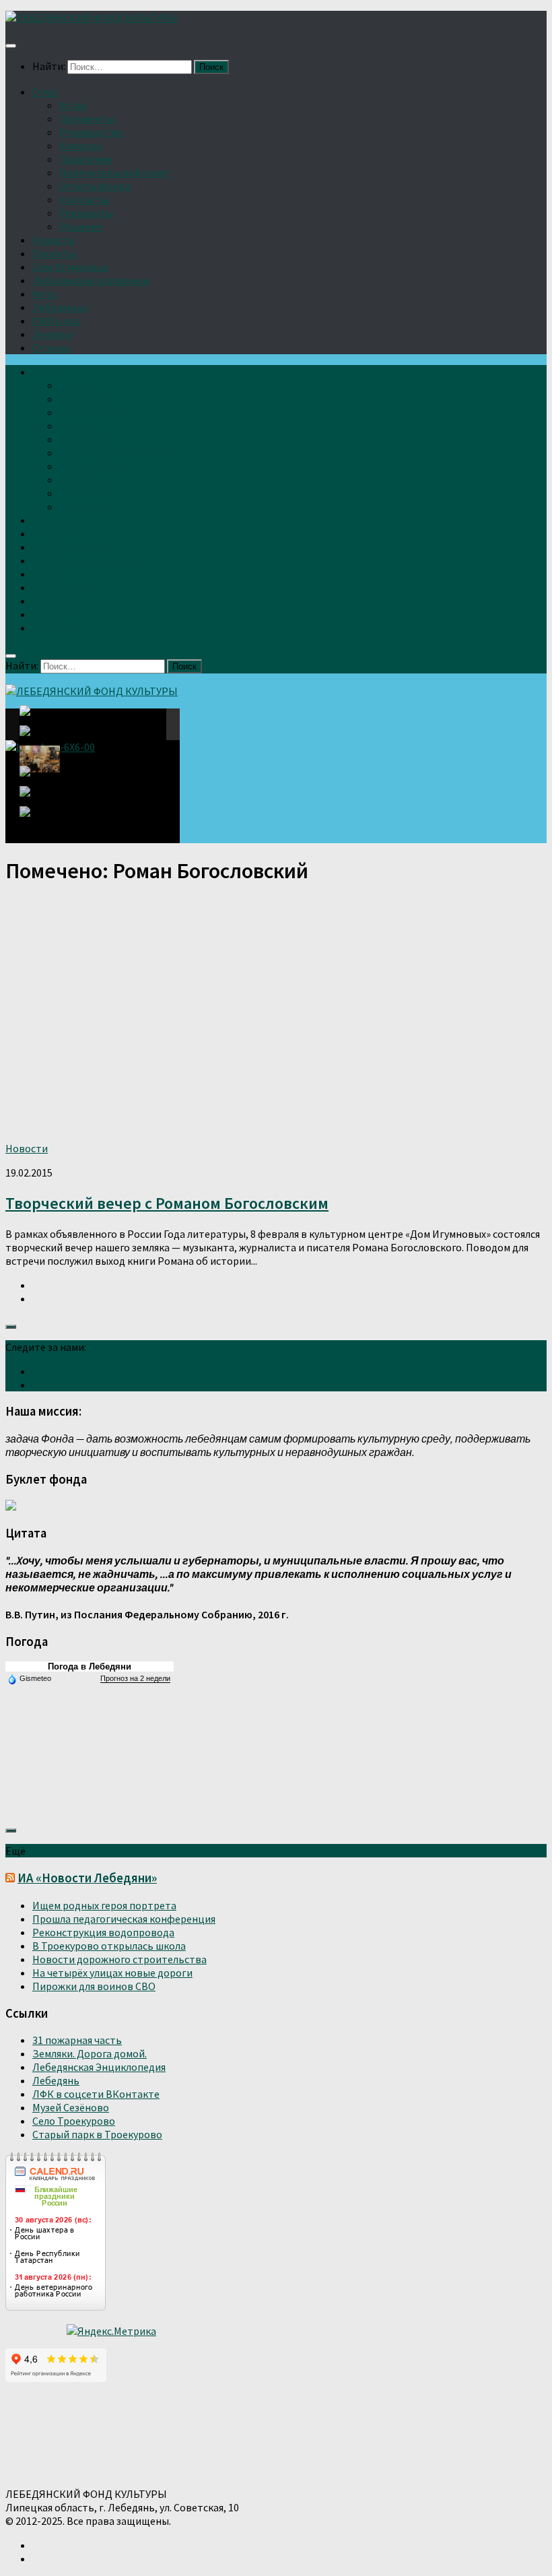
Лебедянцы (60, 307)
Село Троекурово (74, 2121)
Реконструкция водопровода (103, 1932)
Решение (81, 226)
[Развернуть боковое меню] (11, 1327)
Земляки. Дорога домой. (90, 2053)
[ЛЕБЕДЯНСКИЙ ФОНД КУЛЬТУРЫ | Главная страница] (92, 18)
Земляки (53, 334)
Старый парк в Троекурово (97, 2134)
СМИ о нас (56, 321)
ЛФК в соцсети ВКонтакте (96, 2094)
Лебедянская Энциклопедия (99, 2067)
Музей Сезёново (71, 2107)
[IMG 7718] (40, 739)
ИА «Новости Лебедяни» (87, 1878)
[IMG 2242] (40, 759)
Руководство (91, 132)
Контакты (84, 199)
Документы (87, 119)
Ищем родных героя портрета (104, 1905)
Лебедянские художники (91, 280)
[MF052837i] (44, 818)
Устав (73, 105)
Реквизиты (86, 213)
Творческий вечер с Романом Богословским (167, 1203)
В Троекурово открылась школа (109, 1946)
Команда (80, 145)
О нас (45, 92)
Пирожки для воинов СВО (94, 1986)
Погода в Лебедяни (90, 1666)
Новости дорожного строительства (119, 1959)
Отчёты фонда (95, 186)
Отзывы (52, 348)
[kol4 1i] (40, 799)
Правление (86, 159)
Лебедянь (56, 2080)
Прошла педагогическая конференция (124, 1919)
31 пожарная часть (77, 2040)
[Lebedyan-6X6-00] (43, 724)
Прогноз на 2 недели (135, 1678)
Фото (45, 294)
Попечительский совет (115, 172)
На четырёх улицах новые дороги (112, 1973)
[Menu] (11, 46)
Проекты (54, 253)
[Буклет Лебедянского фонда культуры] (11, 1507)
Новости (54, 240)
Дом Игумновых (70, 267)
